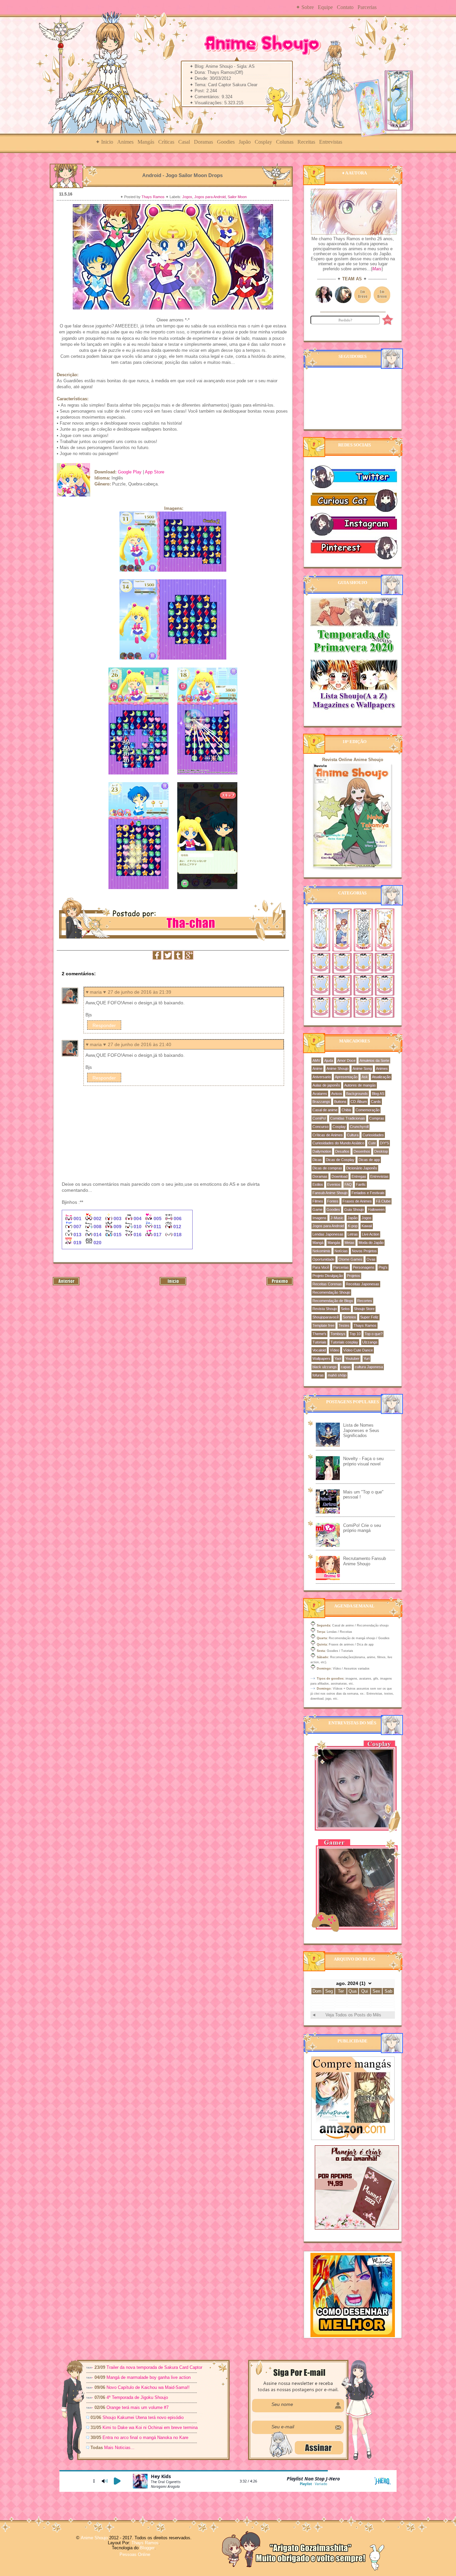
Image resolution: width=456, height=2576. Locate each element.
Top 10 (355, 1334)
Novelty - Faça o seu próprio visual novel (363, 1461)
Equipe (325, 7)
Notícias (341, 1251)
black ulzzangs (325, 1367)
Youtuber (352, 1358)
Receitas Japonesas (363, 1284)
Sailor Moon (237, 197)
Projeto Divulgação (328, 1276)
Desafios (342, 1151)
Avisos (337, 1094)
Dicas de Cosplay (340, 1160)
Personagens (364, 1267)
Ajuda (329, 1060)
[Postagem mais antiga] (280, 1284)
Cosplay (263, 142)
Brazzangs (321, 1102)
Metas (350, 1243)
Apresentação (346, 1077)
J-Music (337, 1218)
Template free (323, 1325)
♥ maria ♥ (96, 992)
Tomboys (338, 1334)
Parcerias (367, 7)
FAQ (348, 1184)
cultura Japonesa (369, 1367)
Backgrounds (357, 1094)
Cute (372, 1143)
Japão (245, 142)
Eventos (334, 1184)
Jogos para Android (210, 197)
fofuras (318, 1375)
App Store (155, 472)
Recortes (365, 1301)
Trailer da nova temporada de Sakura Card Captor (154, 2367)
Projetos (354, 1276)
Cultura (353, 1135)
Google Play (130, 472)
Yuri (367, 1358)
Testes (344, 1325)
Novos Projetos (364, 1251)
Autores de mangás (360, 1085)
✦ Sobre (305, 7)
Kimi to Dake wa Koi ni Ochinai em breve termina (150, 2427)
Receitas (306, 142)
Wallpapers (321, 1358)
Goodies (226, 142)
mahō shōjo (337, 1375)
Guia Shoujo (354, 1209)
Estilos (318, 1184)
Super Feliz (369, 1317)
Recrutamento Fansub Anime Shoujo (365, 1561)
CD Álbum (359, 1102)
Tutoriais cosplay (344, 1342)
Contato (345, 7)
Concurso (320, 1127)
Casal (184, 142)
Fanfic (361, 1184)
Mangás (146, 142)
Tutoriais (319, 1342)
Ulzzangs (370, 1342)
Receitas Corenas (327, 1284)
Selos (345, 1309)
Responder (104, 1025)
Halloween (376, 1209)
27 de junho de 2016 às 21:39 (140, 992)
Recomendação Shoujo (331, 1292)
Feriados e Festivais (368, 1193)
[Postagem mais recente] (66, 1284)
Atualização (381, 1077)
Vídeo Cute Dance (358, 1350)
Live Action (371, 1234)
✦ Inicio (104, 142)
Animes (125, 142)
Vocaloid (319, 1350)
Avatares (320, 1094)
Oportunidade (323, 1259)
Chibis (347, 1110)
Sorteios (350, 1317)
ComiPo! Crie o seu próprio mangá (362, 1528)
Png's (383, 1267)
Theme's (319, 1334)
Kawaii (367, 1226)
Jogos (187, 197)
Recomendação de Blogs (333, 1301)
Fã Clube (383, 1201)
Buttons (340, 1102)
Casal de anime (325, 1110)
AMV (316, 1060)
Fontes (333, 1201)
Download (339, 1176)
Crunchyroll (359, 1127)
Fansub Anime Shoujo (330, 1193)
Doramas (203, 142)
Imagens (319, 1218)
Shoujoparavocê (326, 1317)
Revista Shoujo (325, 1309)
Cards (376, 1102)
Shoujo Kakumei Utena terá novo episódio (143, 2417)
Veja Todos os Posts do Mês (353, 2015)
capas (346, 1367)
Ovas (371, 1259)
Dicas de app (369, 1160)
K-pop (353, 1226)
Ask (365, 1077)
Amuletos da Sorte (374, 1060)
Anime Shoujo (337, 1068)
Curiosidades (373, 1135)
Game (317, 1209)
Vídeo (334, 1350)
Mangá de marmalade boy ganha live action (149, 2377)
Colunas (285, 142)
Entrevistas (331, 142)
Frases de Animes (357, 1201)
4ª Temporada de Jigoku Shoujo (137, 2397)
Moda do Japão (371, 1243)
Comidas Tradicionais (348, 1118)
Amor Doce (346, 1060)
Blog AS (378, 1094)
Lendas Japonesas (328, 1234)
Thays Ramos (154, 197)
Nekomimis (321, 1251)
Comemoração (368, 1110)
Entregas (359, 1176)
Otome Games (351, 1259)
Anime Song (362, 1068)
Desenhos (362, 1151)
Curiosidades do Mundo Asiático (338, 1143)
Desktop (381, 1151)
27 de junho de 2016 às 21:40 (140, 1044)
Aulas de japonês (326, 1085)
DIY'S (384, 1143)
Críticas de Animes (328, 1135)
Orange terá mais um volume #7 (138, 2407)
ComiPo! (319, 1118)
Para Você (321, 1267)
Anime (317, 1068)
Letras (353, 1234)
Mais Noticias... (120, 2448)
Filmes (318, 1201)
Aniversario (322, 1077)
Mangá (318, 1243)
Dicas (317, 1160)
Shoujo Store (364, 1309)
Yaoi (338, 1358)
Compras (377, 1118)
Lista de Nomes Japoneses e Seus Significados (361, 1430)
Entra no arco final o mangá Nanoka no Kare (145, 2438)
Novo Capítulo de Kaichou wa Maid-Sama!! (148, 2387)
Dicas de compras (327, 1168)
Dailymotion (322, 1151)
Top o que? (374, 1334)
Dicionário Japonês (362, 1168)
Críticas (166, 142)
